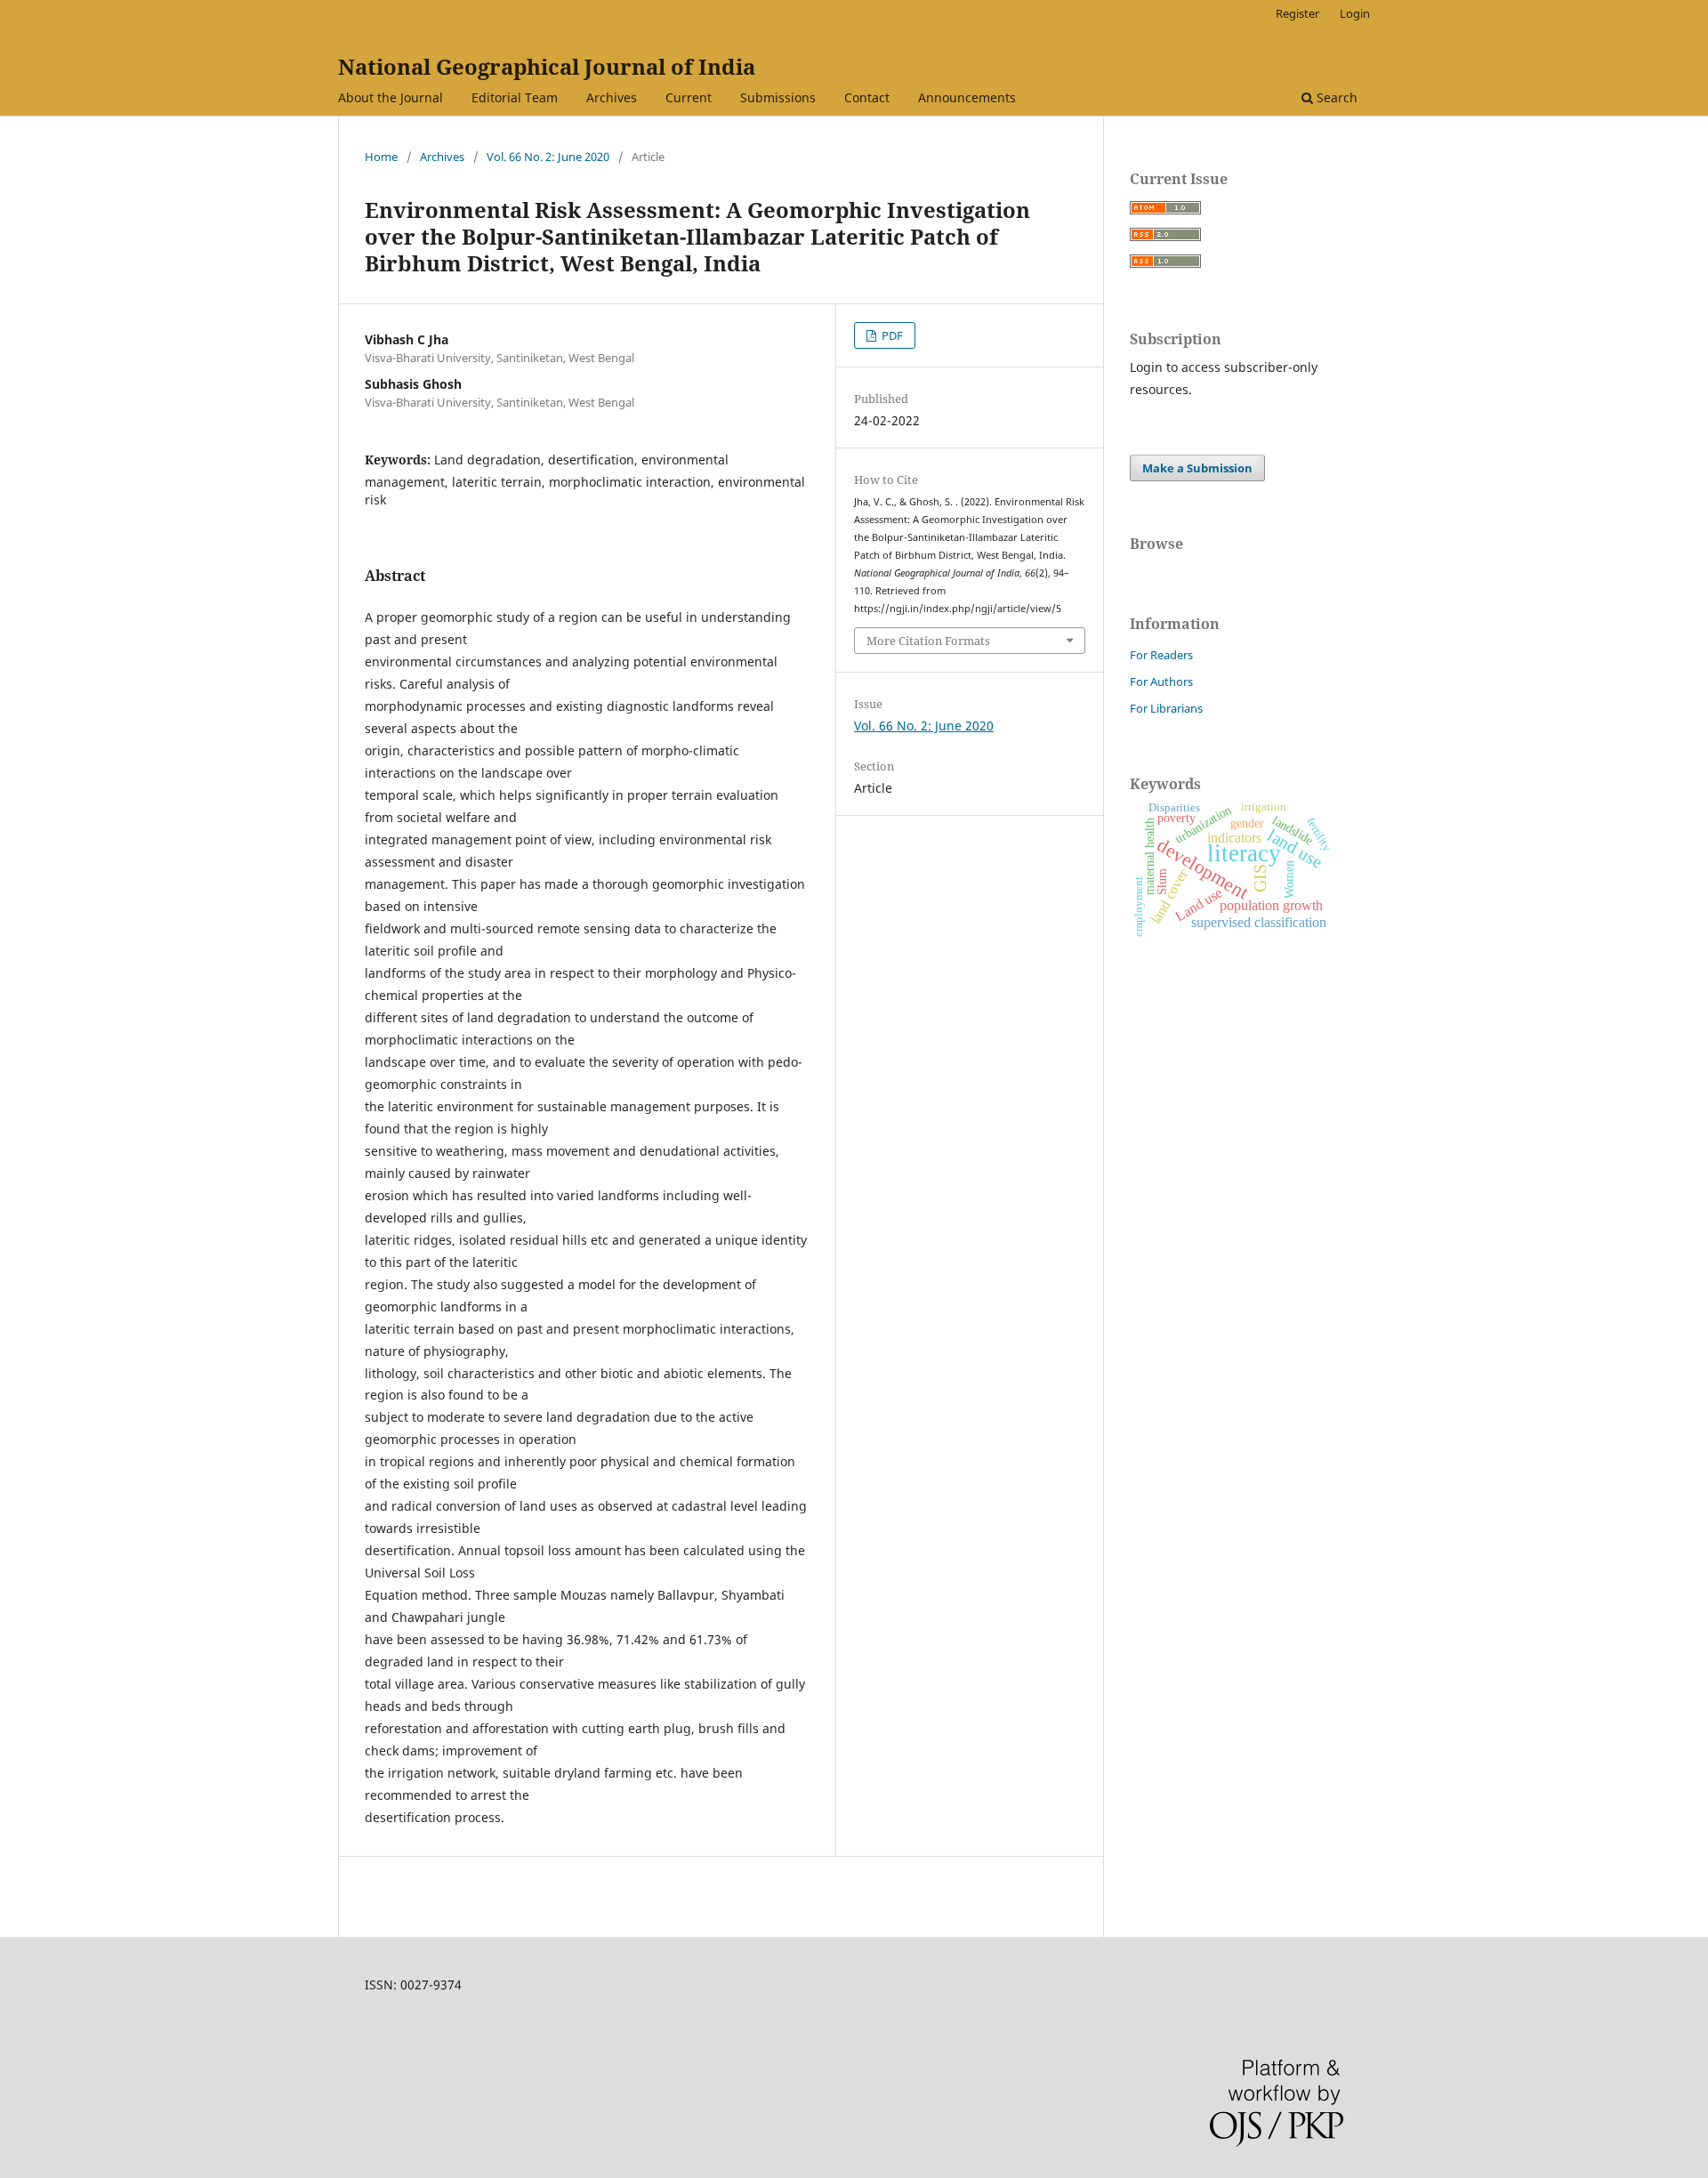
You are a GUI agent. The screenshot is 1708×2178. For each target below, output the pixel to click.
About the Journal (391, 97)
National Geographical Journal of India (547, 66)
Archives (612, 97)
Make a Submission (1197, 468)
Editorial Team (515, 97)
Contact (867, 97)
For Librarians (1166, 708)
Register (1297, 13)
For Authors (1161, 682)
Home (381, 157)
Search (1335, 97)
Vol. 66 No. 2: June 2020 (548, 157)
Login (1355, 13)
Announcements (967, 97)
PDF (891, 335)
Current (689, 97)
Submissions (778, 97)
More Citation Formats (928, 641)
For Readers (1161, 655)
